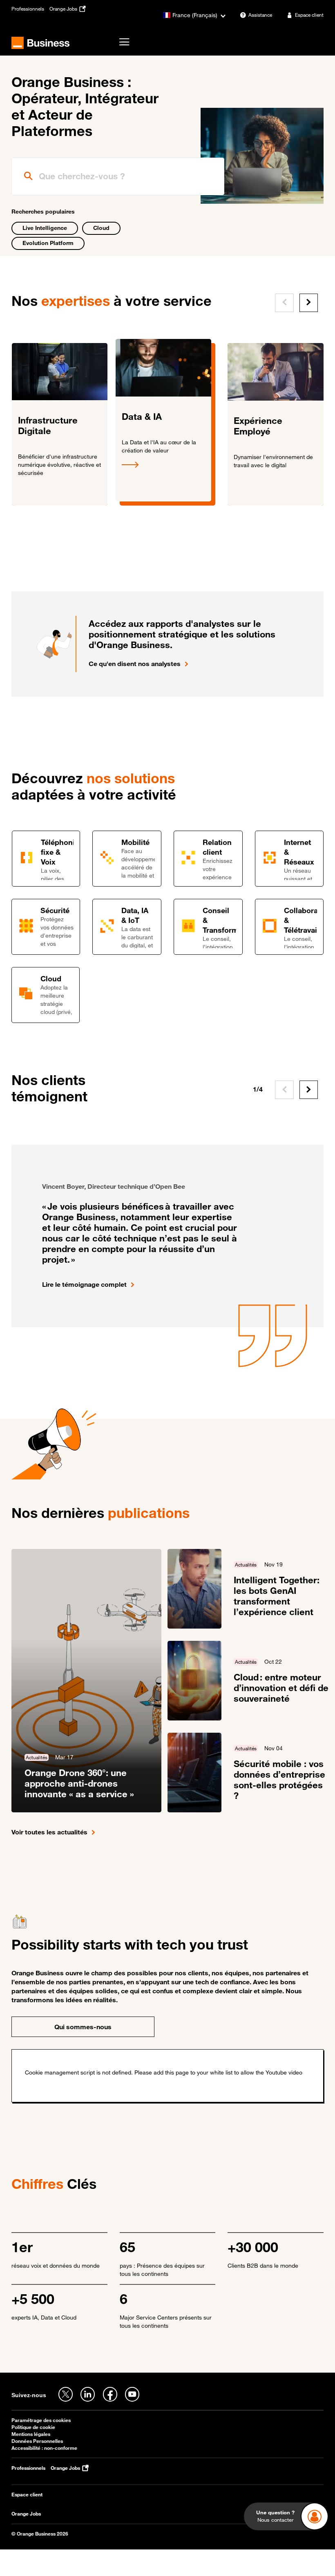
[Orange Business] (41, 43)
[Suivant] (309, 303)
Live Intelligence (45, 228)
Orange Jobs (26, 2514)
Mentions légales (31, 2434)
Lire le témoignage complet (84, 1284)
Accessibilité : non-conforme (44, 2448)
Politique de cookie (33, 2427)
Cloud (101, 228)
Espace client (27, 2495)
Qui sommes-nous (83, 2027)
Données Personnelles (37, 2441)
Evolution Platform (48, 243)
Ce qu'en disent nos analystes (135, 664)
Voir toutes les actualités (49, 1832)
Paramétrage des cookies (41, 2420)
